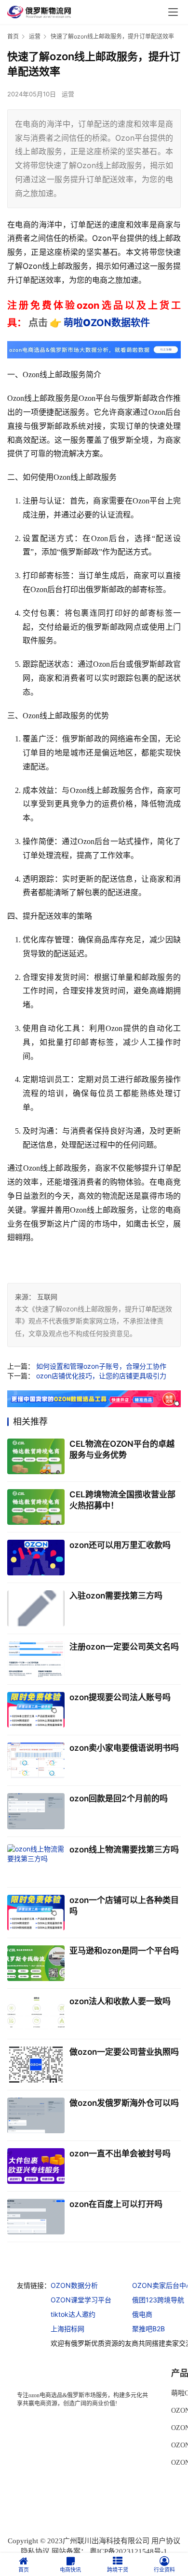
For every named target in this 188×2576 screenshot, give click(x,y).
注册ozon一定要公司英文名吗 (124, 1647)
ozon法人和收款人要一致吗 (120, 2001)
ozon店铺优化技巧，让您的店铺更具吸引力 (101, 1376)
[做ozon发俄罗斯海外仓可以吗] (36, 2115)
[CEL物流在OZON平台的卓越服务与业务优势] (36, 1456)
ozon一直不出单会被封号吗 (120, 2153)
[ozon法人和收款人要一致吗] (36, 2014)
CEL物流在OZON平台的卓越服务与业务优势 (122, 1449)
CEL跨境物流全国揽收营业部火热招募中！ (122, 1500)
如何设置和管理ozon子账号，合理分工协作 (101, 1366)
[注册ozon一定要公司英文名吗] (36, 1659)
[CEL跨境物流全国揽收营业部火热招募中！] (36, 1507)
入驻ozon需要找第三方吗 (116, 1596)
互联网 (47, 1297)
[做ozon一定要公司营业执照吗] (36, 2064)
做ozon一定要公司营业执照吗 (124, 2052)
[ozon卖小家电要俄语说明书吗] (36, 1760)
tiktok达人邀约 (73, 2314)
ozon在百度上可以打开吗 (116, 2204)
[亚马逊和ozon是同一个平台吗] (36, 1963)
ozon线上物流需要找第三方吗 (124, 1849)
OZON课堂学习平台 (81, 2300)
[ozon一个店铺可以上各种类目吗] (36, 1913)
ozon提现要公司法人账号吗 (120, 1697)
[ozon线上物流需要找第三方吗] (36, 1862)
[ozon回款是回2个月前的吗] (36, 1811)
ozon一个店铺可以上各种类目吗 (124, 1906)
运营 (68, 94)
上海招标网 (67, 2329)
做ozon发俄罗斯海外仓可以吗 (124, 2103)
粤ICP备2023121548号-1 (128, 2551)
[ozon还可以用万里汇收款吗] (36, 1558)
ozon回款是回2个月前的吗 (119, 1798)
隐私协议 (35, 2551)
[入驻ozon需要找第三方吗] (36, 1608)
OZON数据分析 (74, 2285)
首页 (13, 36)
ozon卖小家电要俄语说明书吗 (124, 1748)
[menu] (173, 12)
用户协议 (166, 2541)
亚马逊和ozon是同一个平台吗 (124, 1951)
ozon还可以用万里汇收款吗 (120, 1545)
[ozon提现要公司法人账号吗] (36, 1710)
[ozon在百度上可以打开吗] (36, 2217)
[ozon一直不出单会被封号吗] (36, 2166)
